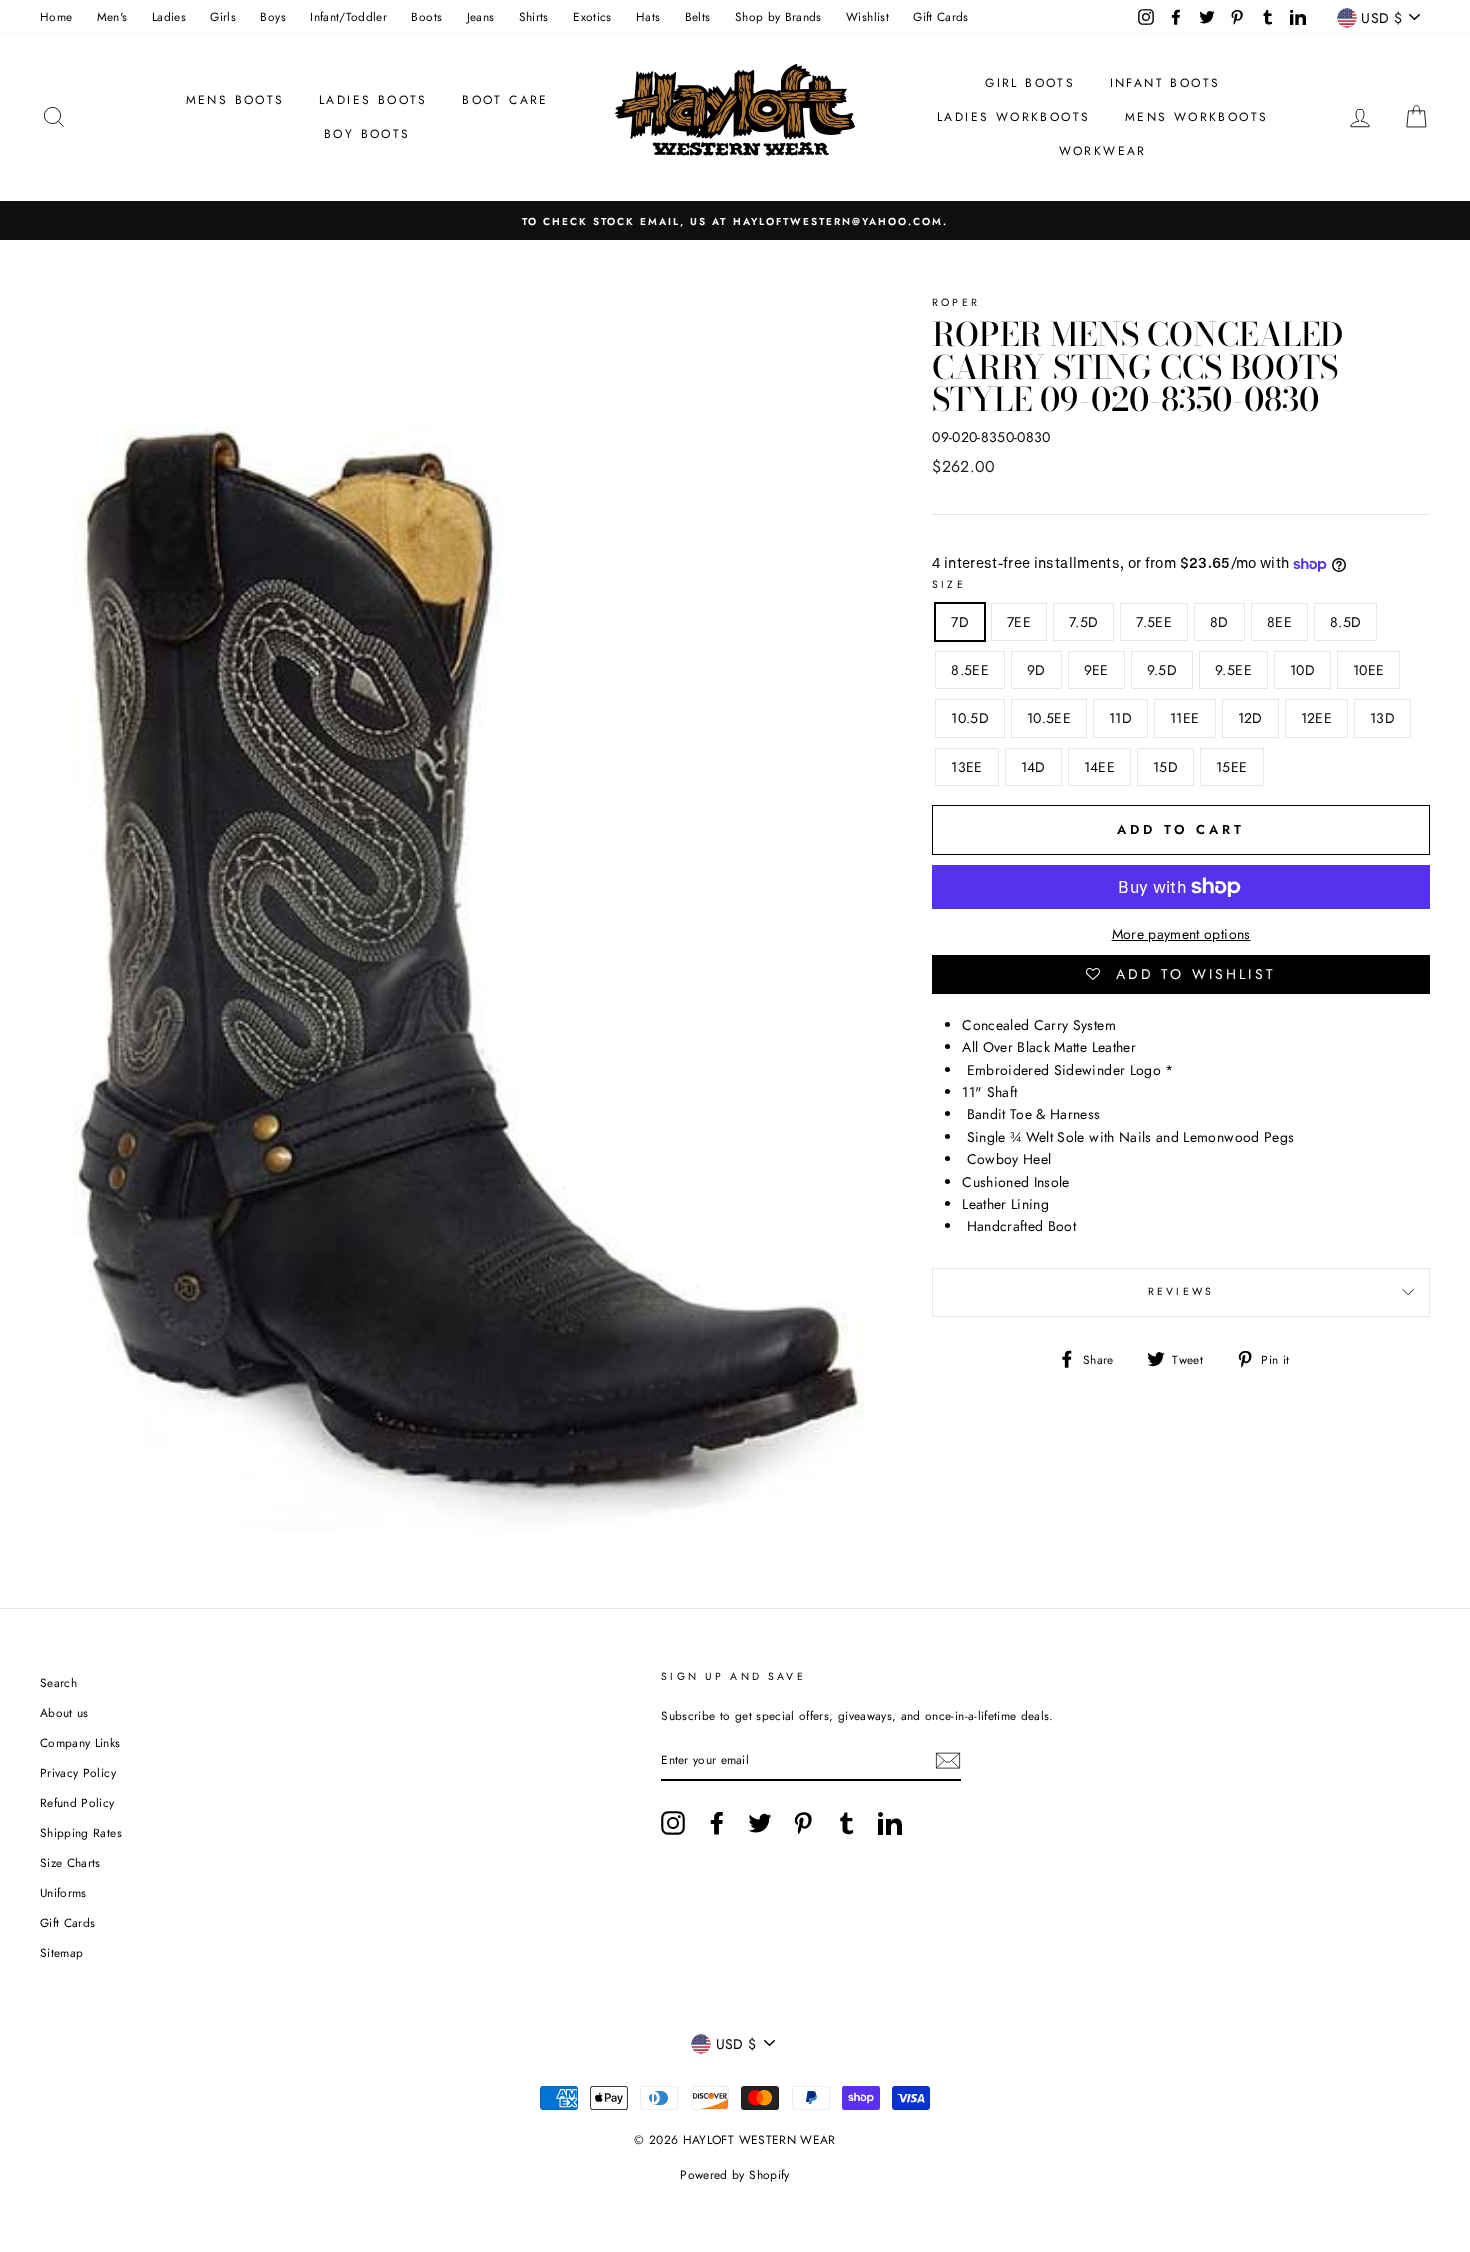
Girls (223, 16)
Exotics (592, 16)
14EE (1099, 767)
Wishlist (867, 16)
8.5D (1345, 622)
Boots (426, 16)
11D (1120, 718)
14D (1033, 767)
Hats (648, 16)
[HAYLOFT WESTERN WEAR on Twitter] (760, 1823)
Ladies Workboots (1013, 117)
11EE (1184, 718)
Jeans (481, 16)
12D (1250, 718)
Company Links (80, 1742)
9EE (1096, 670)
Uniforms (63, 1892)
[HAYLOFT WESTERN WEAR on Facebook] (717, 1823)
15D (1165, 767)
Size (949, 584)
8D (1219, 622)
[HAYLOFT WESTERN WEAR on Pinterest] (803, 1823)
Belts (698, 16)
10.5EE (1049, 718)
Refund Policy (77, 1802)
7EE (1019, 622)
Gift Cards (941, 16)
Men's (112, 16)
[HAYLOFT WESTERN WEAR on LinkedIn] (890, 1823)
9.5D (1162, 670)
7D (960, 622)
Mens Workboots (1197, 117)
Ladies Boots (373, 100)
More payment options (1181, 934)
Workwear (1103, 151)
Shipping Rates (81, 1832)
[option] (735, 220)
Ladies (169, 16)
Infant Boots (1165, 83)
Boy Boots (367, 134)
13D (1382, 718)
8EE (1279, 622)
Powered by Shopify (734, 2175)
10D (1302, 670)
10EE (1368, 670)
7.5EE (1154, 622)
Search (58, 1682)
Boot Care (505, 100)
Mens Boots (235, 100)
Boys (272, 16)
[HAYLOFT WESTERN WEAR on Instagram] (673, 1823)
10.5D (970, 718)
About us (64, 1712)
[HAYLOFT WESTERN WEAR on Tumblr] (847, 1823)
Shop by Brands (778, 16)
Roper (956, 302)
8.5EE (970, 670)
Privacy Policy (78, 1772)
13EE (966, 767)
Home (56, 16)
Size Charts (70, 1862)
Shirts (534, 16)
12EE (1316, 718)
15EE (1231, 767)
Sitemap (61, 1952)
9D (1036, 670)
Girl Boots (1030, 83)
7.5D (1083, 622)
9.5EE (1233, 670)
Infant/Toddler (348, 16)
